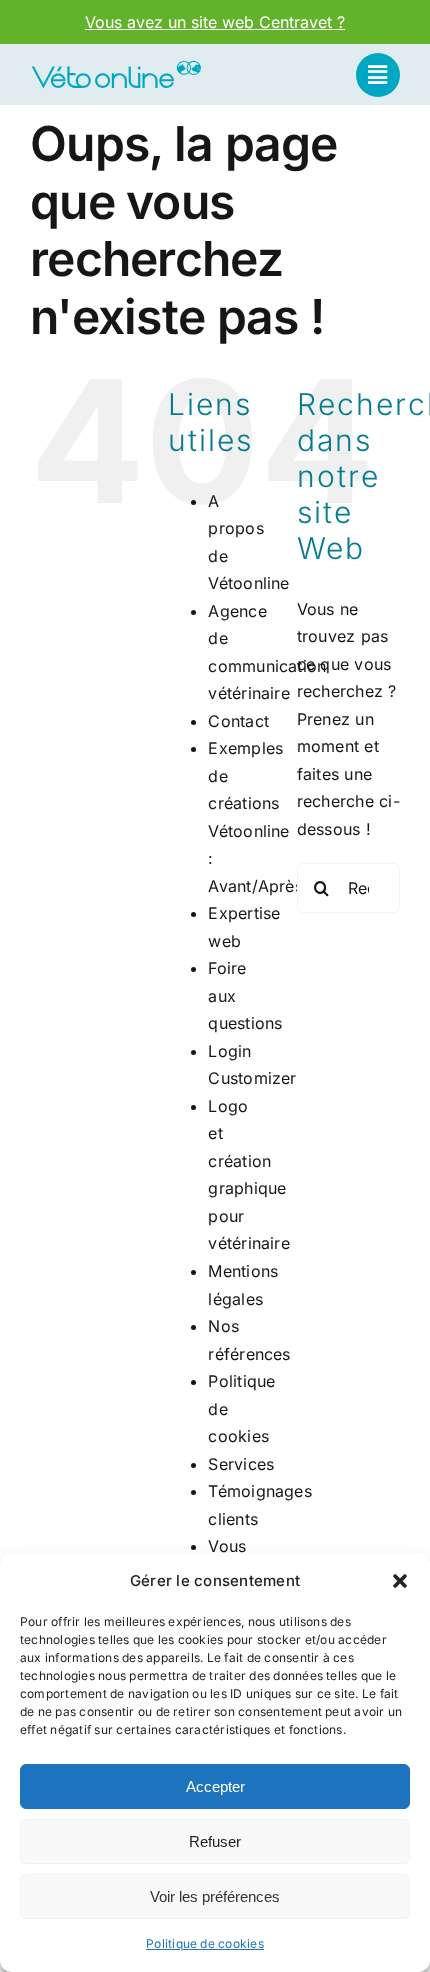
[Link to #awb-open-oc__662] (378, 75)
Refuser (215, 1841)
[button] (400, 1581)
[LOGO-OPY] (116, 67)
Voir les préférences (215, 1896)
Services (241, 1464)
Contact (238, 721)
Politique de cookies (205, 1943)
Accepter (215, 1786)
